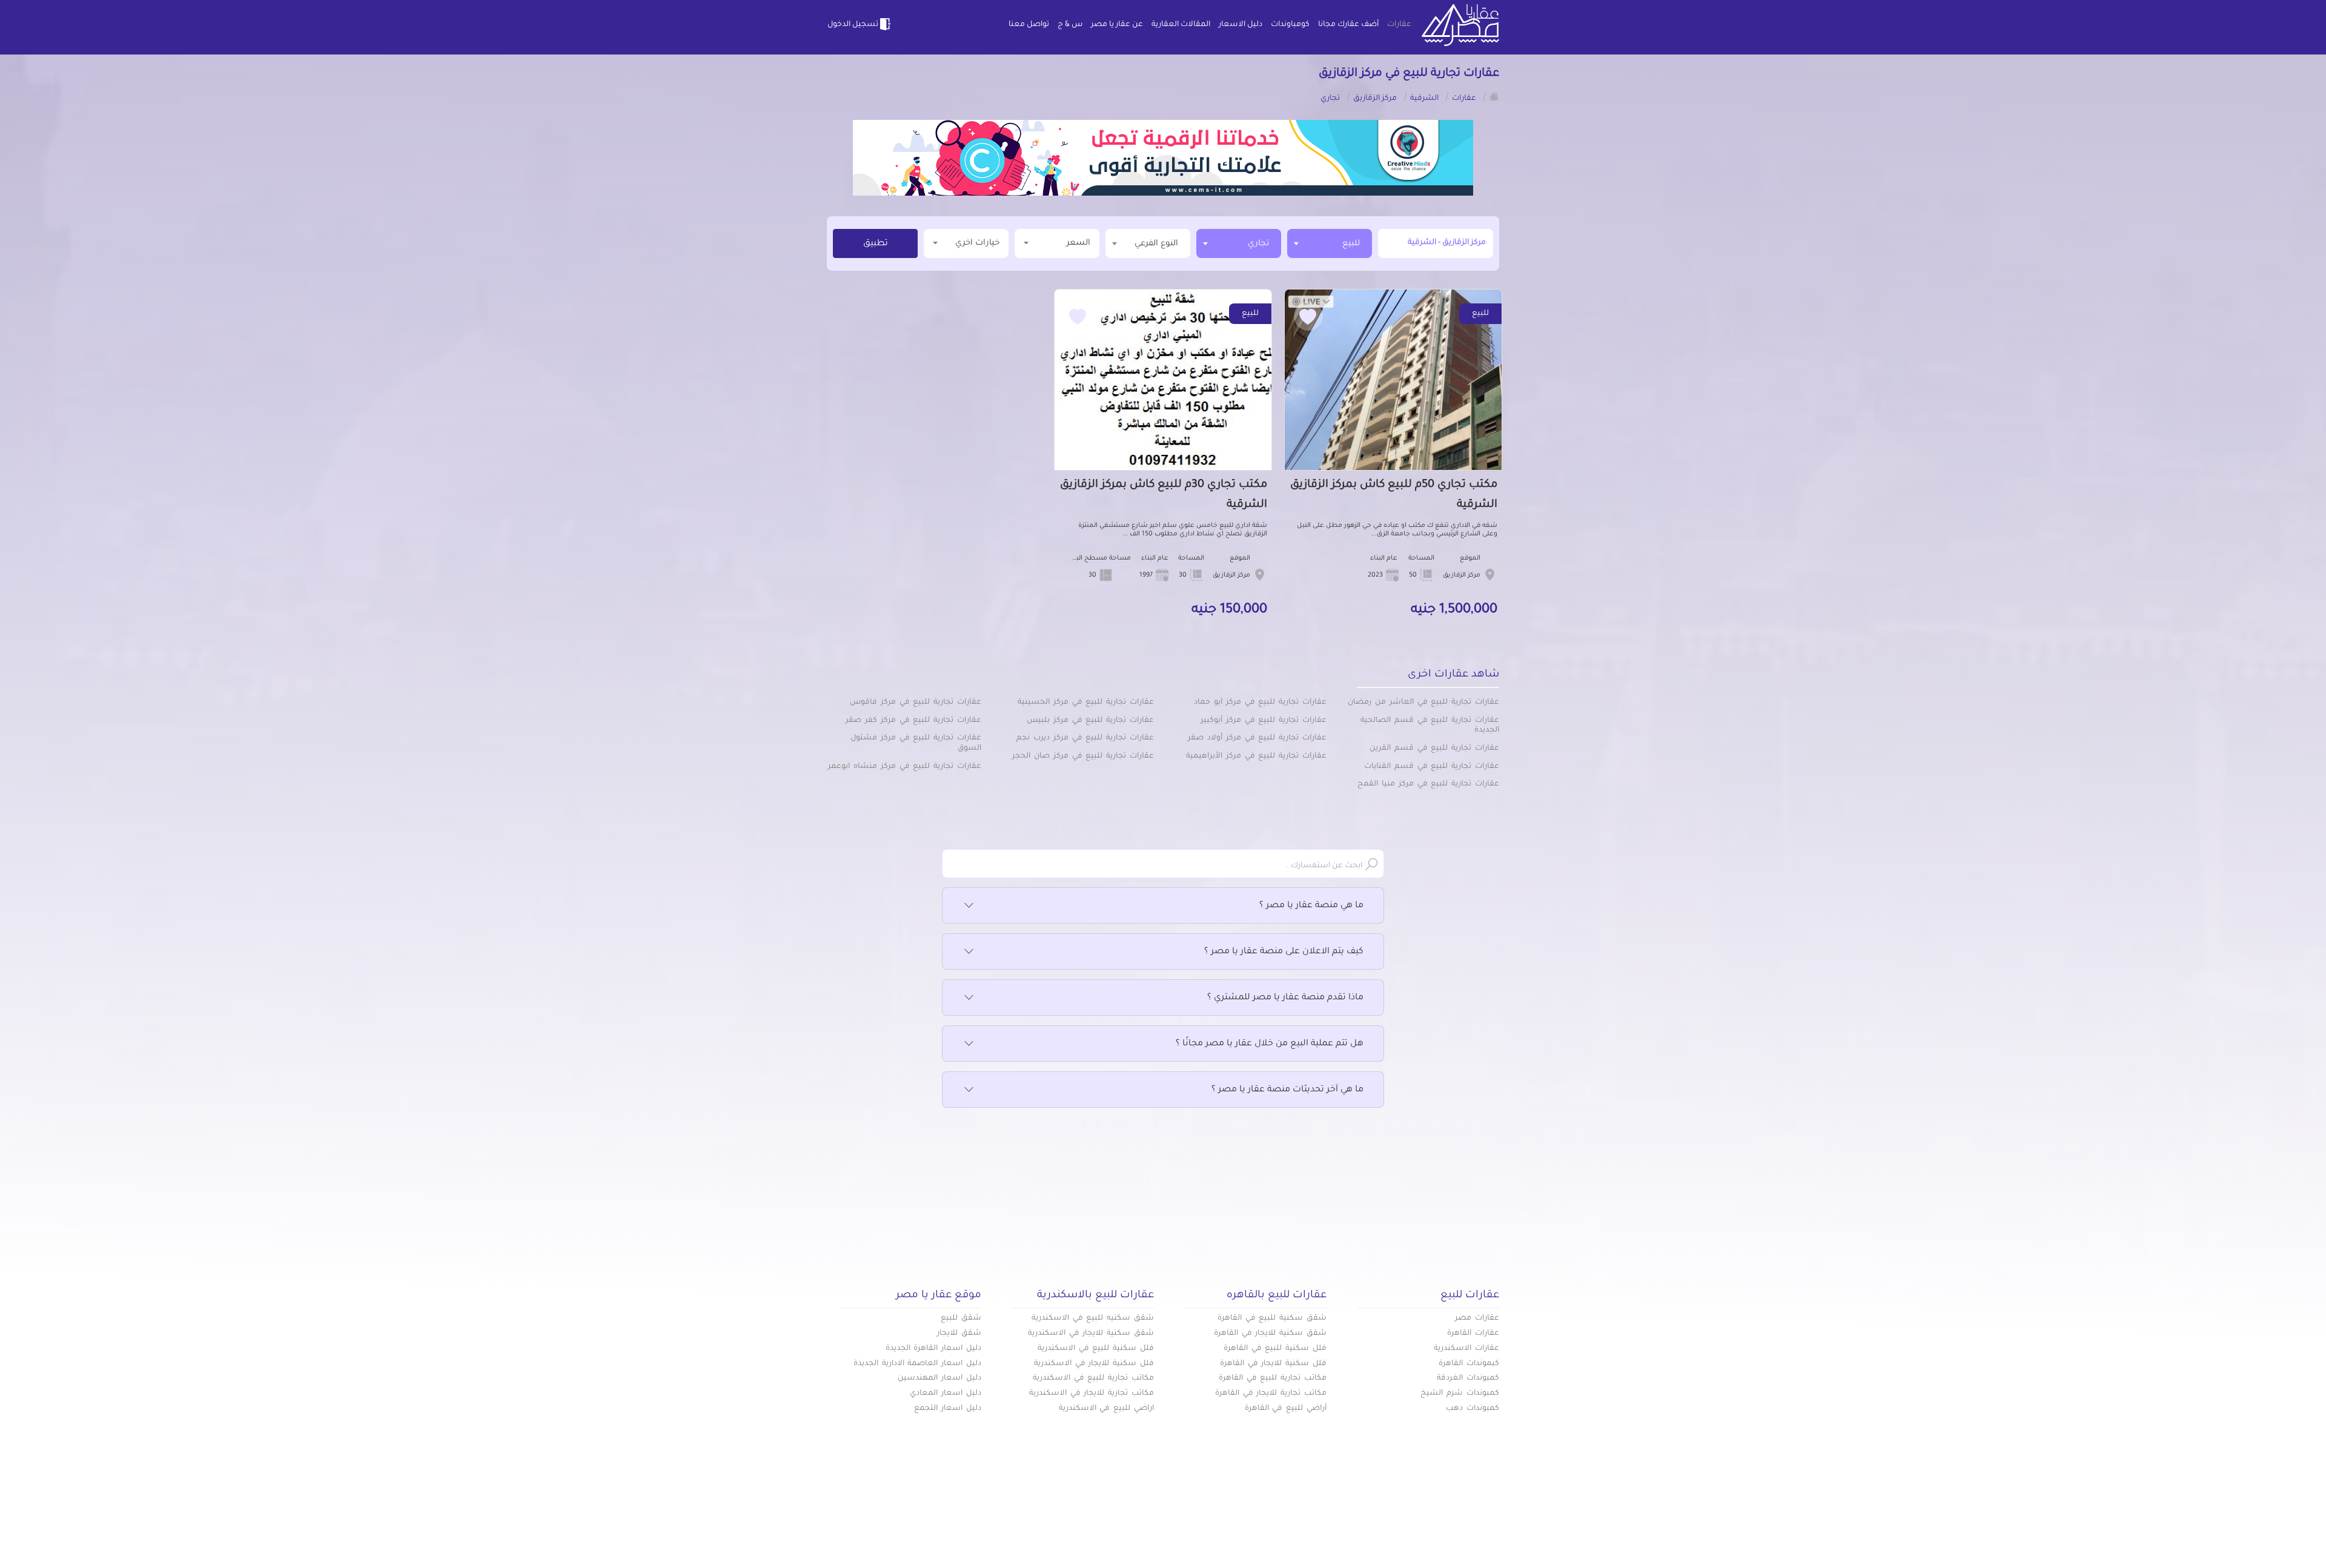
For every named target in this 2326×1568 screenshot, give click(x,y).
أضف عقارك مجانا (1348, 25)
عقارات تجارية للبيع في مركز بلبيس (1090, 721)
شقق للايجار (959, 1334)
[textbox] (1148, 243)
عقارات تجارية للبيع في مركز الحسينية (1086, 703)
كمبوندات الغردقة (1468, 1378)
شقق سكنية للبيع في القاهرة (1272, 1318)
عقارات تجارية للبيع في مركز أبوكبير (1264, 721)
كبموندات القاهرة (1469, 1364)
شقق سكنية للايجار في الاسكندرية (1091, 1334)
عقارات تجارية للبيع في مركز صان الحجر (1083, 756)
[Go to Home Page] (1494, 96)
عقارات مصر (1477, 1318)
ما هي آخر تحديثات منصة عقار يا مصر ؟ (1287, 1090)
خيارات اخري (977, 243)
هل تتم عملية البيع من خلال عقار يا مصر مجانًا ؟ (1270, 1044)
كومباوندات (1290, 25)
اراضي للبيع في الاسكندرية (1106, 1409)
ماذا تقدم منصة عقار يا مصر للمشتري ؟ (1285, 998)
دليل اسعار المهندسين (939, 1378)
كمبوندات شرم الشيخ (1460, 1394)
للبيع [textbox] (1351, 244)
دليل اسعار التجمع (948, 1409)
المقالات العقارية (1181, 25)
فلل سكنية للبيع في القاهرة (1275, 1349)
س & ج (1070, 25)
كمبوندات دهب (1473, 1409)
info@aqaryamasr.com (883, 1525)
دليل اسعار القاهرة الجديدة (933, 1349)
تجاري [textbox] (1258, 244)
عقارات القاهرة (1473, 1334)
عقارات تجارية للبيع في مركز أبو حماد (1260, 703)
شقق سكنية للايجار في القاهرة (1270, 1334)
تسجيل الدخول (853, 25)
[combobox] (1330, 243)
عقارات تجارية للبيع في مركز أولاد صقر (1257, 738)
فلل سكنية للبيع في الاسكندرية (1096, 1349)
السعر (1079, 243)
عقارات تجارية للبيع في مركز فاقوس (916, 703)
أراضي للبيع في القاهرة (1286, 1409)
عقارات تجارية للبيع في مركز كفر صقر (913, 721)
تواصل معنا (1029, 25)
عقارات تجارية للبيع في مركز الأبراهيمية (1256, 756)
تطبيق (876, 244)
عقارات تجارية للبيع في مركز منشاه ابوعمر (905, 767)
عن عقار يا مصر (1117, 25)
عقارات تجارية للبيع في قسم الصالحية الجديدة (1430, 726)
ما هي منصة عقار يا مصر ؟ (1311, 906)
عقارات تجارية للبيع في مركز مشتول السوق (916, 743)
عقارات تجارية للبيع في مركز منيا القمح (1428, 784)
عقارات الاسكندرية (1466, 1349)
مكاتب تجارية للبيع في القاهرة (1273, 1378)
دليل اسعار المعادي (946, 1394)
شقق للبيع (961, 1318)
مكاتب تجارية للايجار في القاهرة (1271, 1394)
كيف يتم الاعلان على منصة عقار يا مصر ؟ (1284, 952)
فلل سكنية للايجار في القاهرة (1273, 1364)
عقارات (1399, 25)
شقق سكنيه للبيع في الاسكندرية (1093, 1318)
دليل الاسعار (1241, 25)
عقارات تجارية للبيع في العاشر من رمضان (1423, 703)
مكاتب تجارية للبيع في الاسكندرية (1093, 1378)
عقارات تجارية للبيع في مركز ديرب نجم (1085, 738)
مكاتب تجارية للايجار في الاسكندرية (1092, 1394)
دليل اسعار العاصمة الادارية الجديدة (917, 1364)
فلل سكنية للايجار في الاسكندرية (1094, 1364)
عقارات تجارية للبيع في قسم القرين (1434, 749)
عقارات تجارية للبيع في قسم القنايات (1432, 767)
